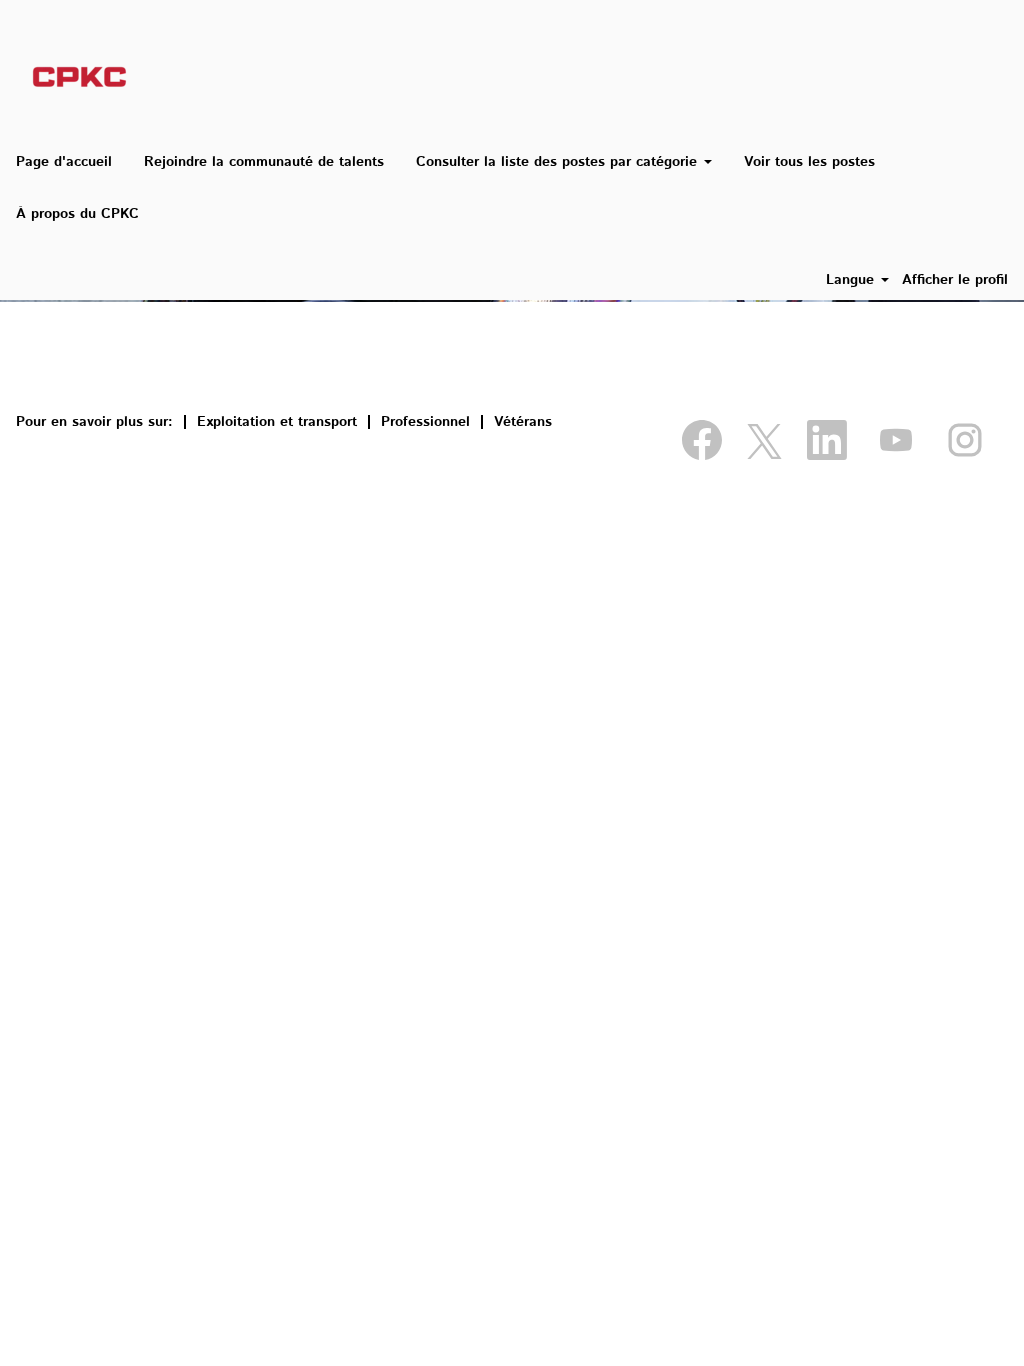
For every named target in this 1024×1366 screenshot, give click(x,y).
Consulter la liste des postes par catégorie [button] (559, 162)
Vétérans (523, 422)
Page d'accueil (64, 162)
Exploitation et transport (277, 422)
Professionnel (425, 422)
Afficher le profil (955, 280)
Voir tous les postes (809, 162)
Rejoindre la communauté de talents (264, 162)
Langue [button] (852, 280)
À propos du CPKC (77, 214)
